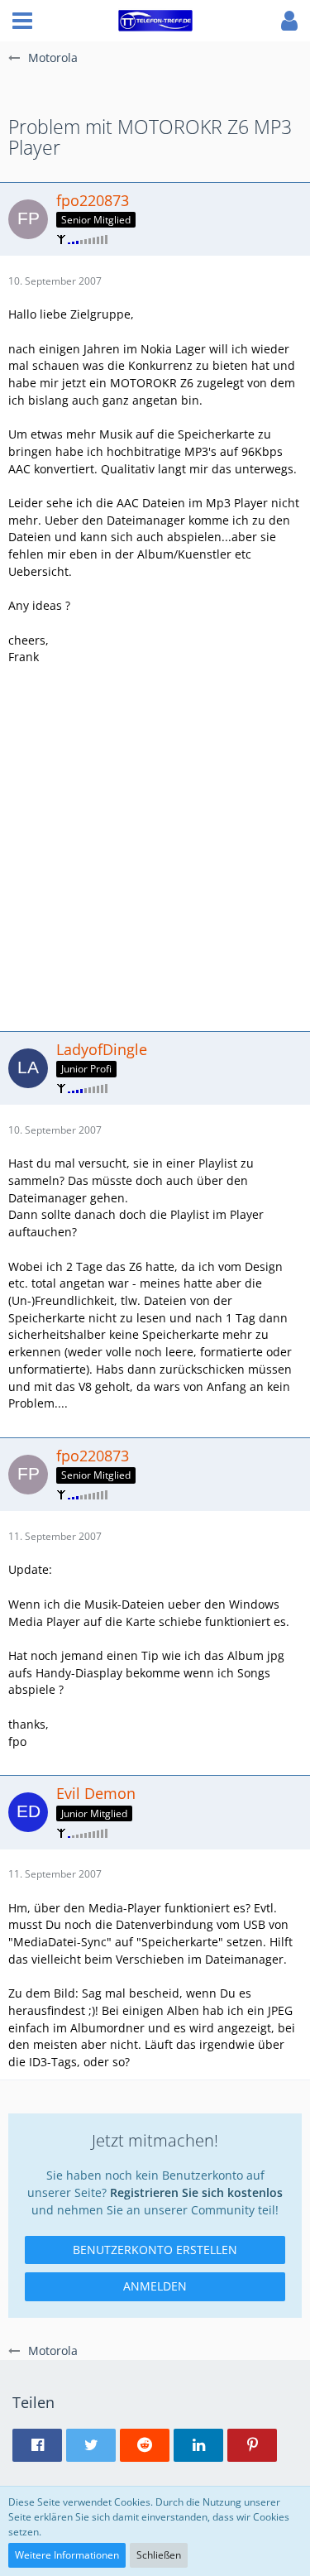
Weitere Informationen (67, 2555)
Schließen (159, 2555)
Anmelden (155, 2286)
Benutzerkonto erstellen (155, 2250)
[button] (22, 21)
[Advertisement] (155, 846)
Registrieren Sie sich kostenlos (196, 2192)
